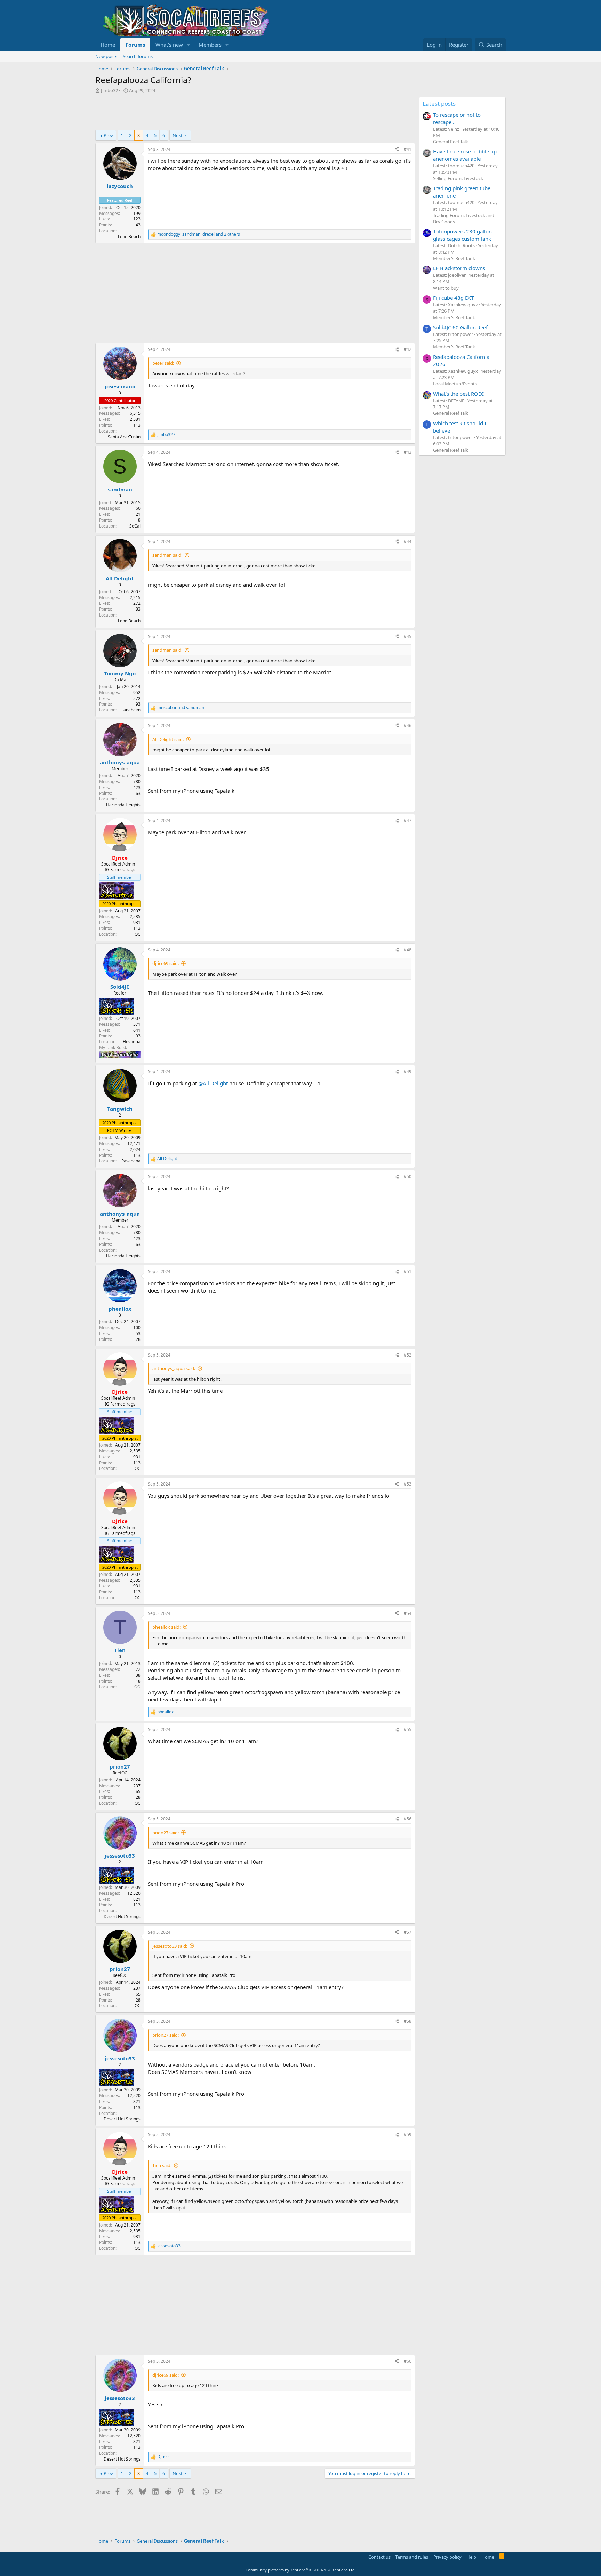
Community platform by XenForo (301, 2570)
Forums (135, 45)
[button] (189, 45)
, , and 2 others (199, 234)
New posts (106, 56)
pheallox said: (166, 1627)
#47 (408, 820)
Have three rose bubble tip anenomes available (465, 155)
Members (210, 45)
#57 (408, 1932)
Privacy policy (447, 2557)
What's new (169, 45)
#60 (408, 2361)
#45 (408, 637)
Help (471, 2557)
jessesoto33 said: (170, 1946)
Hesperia (132, 1042)
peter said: (163, 363)
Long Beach (129, 237)
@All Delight (213, 1083)
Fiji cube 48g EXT (453, 298)
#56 (408, 1819)
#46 (408, 726)
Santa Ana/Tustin (124, 437)
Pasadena (131, 1161)
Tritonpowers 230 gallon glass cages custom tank (462, 235)
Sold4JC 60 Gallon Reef (460, 327)
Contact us (379, 2557)
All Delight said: (168, 739)
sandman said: (167, 555)
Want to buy (446, 288)
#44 (408, 542)
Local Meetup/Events (455, 384)
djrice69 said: (166, 963)
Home (108, 45)
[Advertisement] (222, 113)
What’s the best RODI (458, 394)
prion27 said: (166, 1833)
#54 (408, 1613)
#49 (408, 1072)
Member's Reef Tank (454, 258)
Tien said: (162, 2165)
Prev (108, 135)
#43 (408, 452)
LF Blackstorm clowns (459, 268)
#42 (408, 349)
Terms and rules (412, 2557)
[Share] (397, 150)
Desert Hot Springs (122, 1917)
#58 (408, 2021)
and (181, 708)
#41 (408, 149)
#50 (408, 1177)
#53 (408, 1484)
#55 (408, 1729)
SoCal (135, 526)
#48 (408, 950)
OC (138, 934)
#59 (408, 2135)
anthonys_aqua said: (174, 1368)
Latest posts (439, 103)
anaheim (132, 710)
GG (137, 1687)
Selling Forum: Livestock (458, 178)
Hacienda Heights (123, 805)
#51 (408, 1271)
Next (178, 135)
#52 (408, 1355)
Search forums (138, 56)
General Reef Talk (451, 142)
